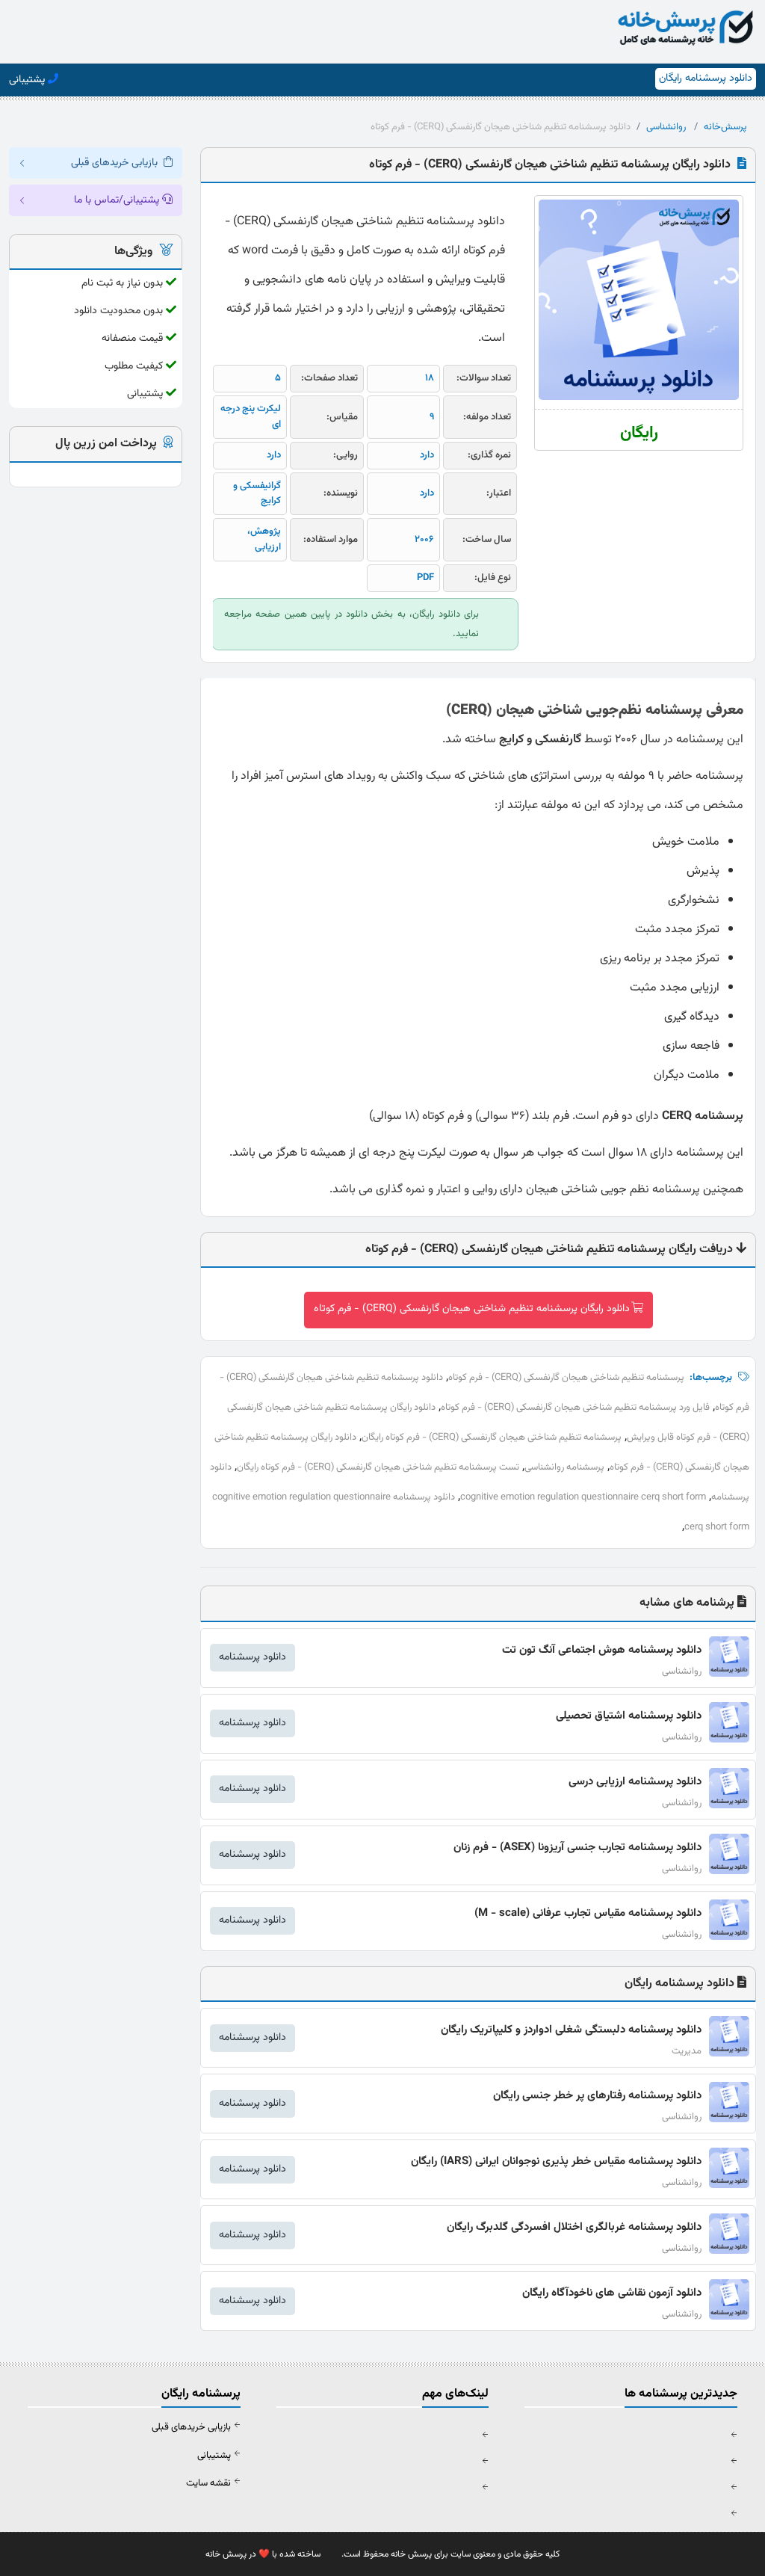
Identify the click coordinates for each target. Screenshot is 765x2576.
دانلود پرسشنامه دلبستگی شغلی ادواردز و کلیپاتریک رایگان (571, 2030)
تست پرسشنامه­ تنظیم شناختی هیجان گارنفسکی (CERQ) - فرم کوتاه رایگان (378, 1467)
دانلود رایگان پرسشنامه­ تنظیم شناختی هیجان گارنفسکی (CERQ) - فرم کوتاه (472, 1309)
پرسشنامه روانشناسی (564, 1467)
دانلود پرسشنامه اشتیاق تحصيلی (629, 1716)
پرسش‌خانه (725, 127)
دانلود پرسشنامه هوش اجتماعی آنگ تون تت (602, 1650)
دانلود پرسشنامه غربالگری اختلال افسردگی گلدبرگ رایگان (574, 2227)
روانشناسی (666, 127)
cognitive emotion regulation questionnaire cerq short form (583, 1497)
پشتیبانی (214, 2456)
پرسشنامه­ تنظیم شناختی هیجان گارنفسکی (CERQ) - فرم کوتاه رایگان (492, 1438)
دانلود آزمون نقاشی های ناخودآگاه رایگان (612, 2293)
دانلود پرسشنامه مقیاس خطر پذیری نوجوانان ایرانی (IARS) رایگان (556, 2161)
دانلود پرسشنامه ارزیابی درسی (635, 1782)
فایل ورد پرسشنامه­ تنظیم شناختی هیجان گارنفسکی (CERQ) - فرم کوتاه (575, 1408)
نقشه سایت (208, 2483)
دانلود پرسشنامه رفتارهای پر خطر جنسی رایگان (597, 2096)
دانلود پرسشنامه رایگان (706, 78)
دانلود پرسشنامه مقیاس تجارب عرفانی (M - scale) (588, 1913)
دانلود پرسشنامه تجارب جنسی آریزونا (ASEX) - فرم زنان (577, 1848)
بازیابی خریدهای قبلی (191, 2427)
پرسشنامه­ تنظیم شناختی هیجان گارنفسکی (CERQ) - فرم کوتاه (566, 1378)
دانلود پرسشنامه (253, 1657)
